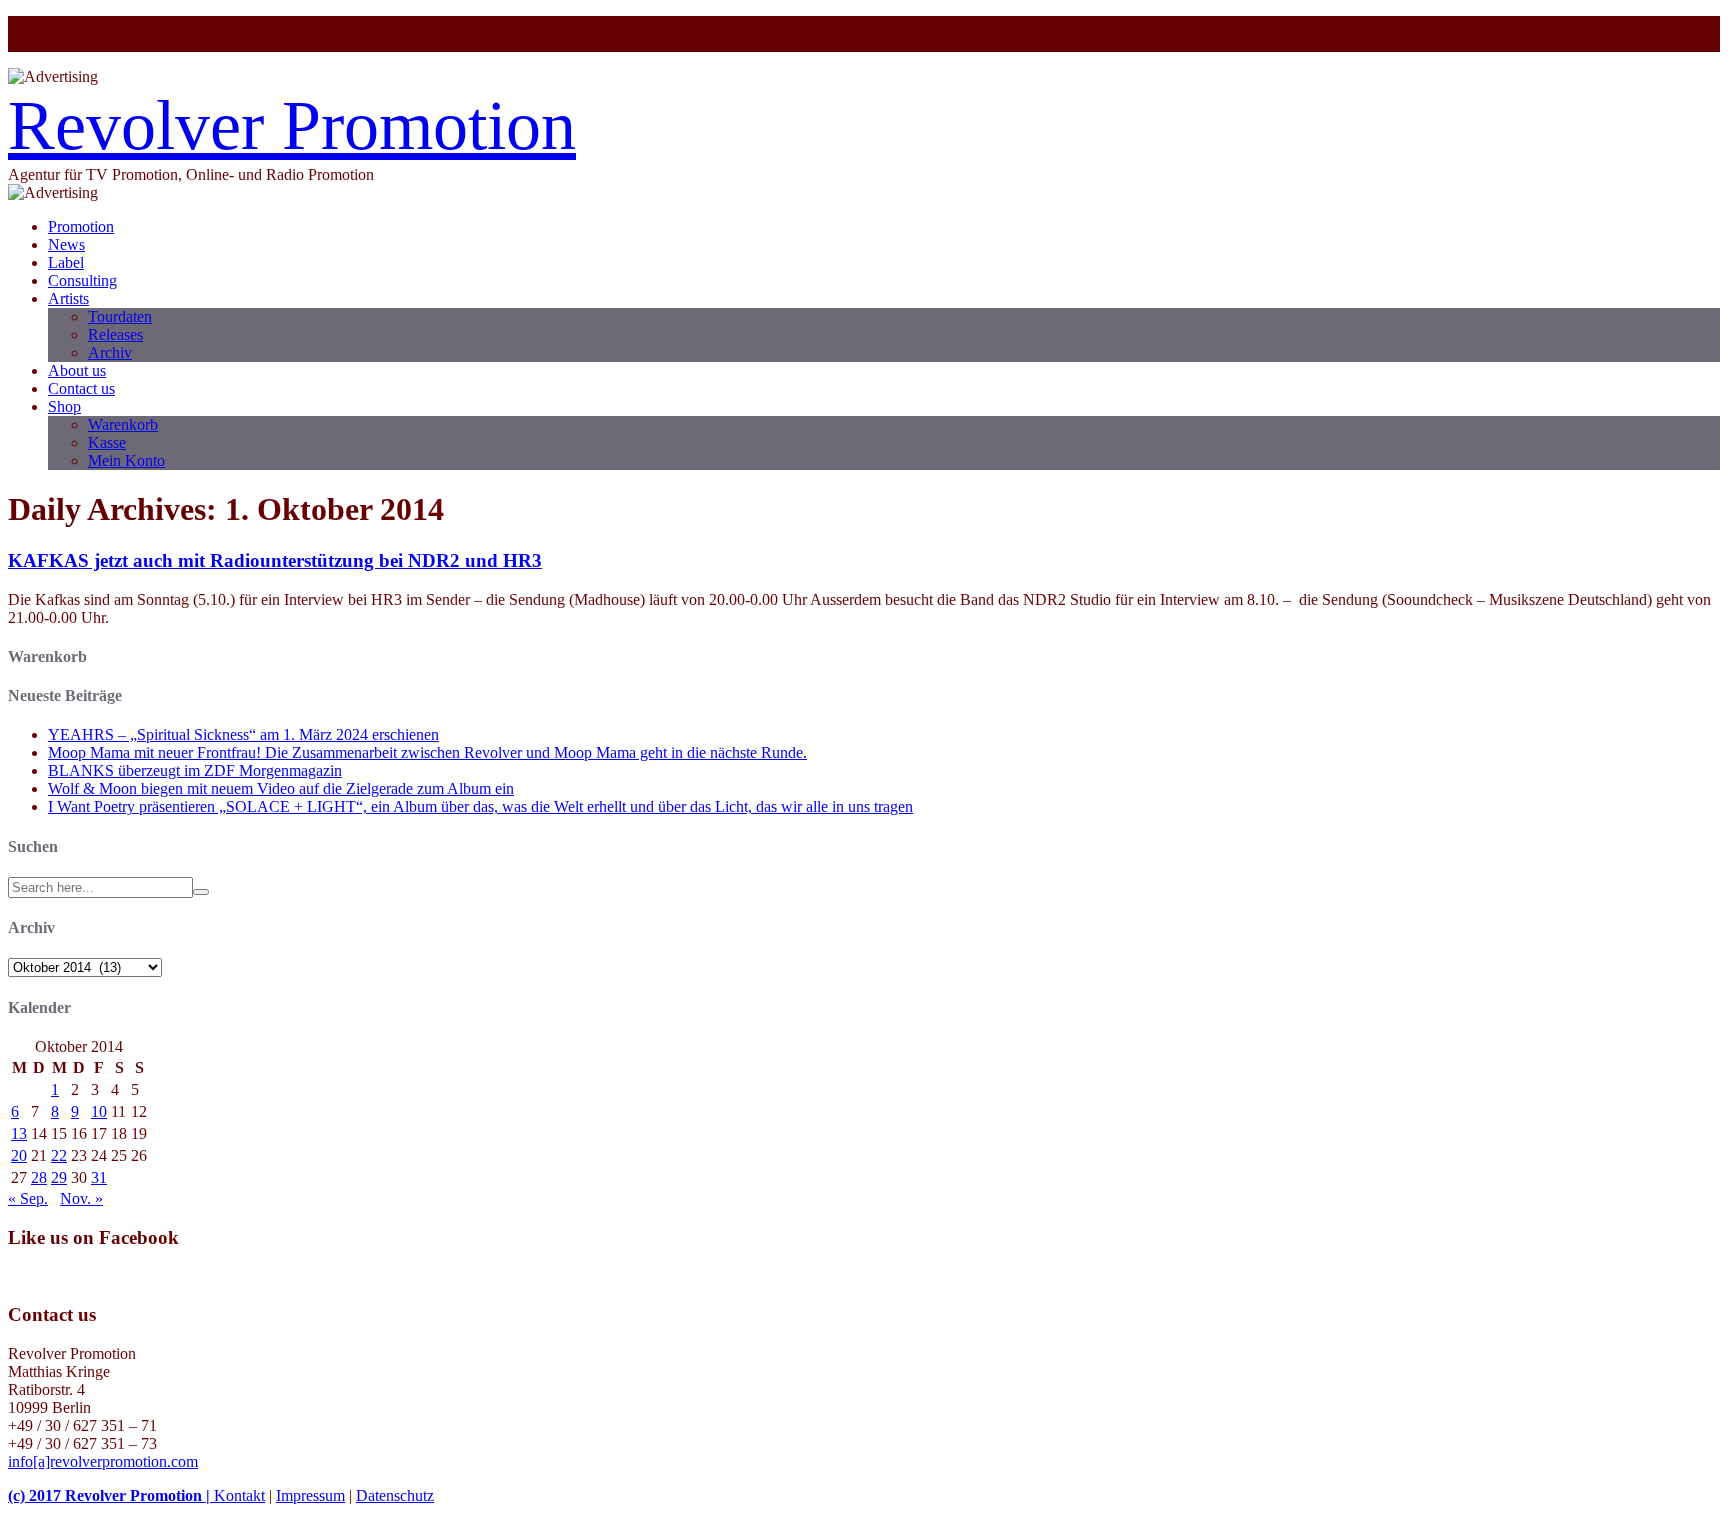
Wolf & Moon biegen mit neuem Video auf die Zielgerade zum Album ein (281, 788)
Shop (64, 406)
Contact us (81, 388)
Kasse (107, 442)
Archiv (110, 352)
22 (59, 1155)
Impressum (310, 1495)
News (66, 244)
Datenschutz (395, 1495)
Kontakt (239, 1495)
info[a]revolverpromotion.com (103, 1461)
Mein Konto (126, 460)
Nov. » (81, 1198)
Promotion (81, 226)
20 (19, 1155)
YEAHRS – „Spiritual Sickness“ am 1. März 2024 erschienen (243, 734)
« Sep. (28, 1198)
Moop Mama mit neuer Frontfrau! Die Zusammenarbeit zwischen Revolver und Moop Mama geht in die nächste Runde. (427, 752)
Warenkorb (123, 424)
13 (19, 1133)
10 (99, 1111)
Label (66, 262)
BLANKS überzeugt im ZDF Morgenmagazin (195, 770)
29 (59, 1177)
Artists (68, 298)
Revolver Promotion (292, 125)
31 (99, 1177)
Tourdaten (120, 316)
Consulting (82, 280)
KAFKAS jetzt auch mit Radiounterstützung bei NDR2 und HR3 (275, 560)
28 (39, 1177)
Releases (115, 334)
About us (77, 370)
